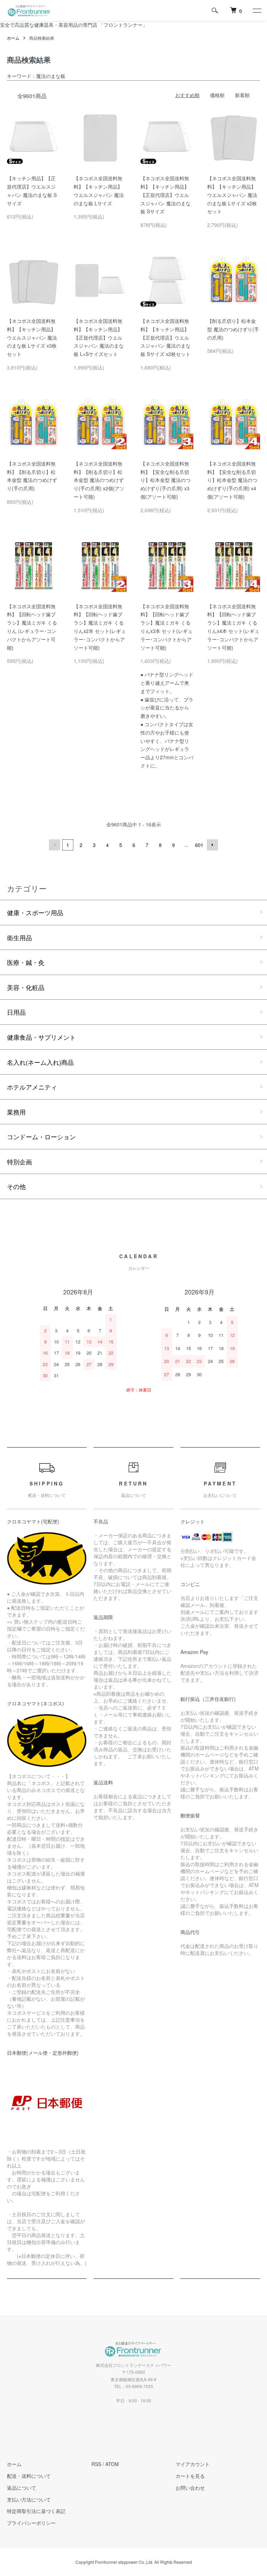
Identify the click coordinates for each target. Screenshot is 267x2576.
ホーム (13, 38)
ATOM (112, 2464)
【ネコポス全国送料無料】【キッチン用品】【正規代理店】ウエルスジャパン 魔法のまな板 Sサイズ (165, 195)
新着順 (242, 95)
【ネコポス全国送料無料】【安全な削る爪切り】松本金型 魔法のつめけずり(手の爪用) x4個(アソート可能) (232, 480)
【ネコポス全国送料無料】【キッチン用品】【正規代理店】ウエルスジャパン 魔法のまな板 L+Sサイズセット (99, 337)
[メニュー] (257, 10)
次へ (212, 845)
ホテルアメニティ (32, 1087)
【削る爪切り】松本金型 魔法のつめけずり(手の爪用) (233, 329)
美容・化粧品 (26, 987)
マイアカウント (193, 2464)
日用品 (16, 1012)
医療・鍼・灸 (26, 962)
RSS (96, 2464)
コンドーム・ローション (41, 1136)
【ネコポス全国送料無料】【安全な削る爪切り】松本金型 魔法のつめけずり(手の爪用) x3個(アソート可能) (165, 480)
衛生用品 (19, 937)
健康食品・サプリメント (41, 1037)
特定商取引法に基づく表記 (36, 2511)
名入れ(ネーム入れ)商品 (40, 1062)
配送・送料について (29, 2476)
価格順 (217, 95)
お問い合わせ (190, 2488)
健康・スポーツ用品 (35, 912)
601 (199, 845)
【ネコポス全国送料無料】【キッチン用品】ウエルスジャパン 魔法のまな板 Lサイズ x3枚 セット (32, 337)
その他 (16, 1186)
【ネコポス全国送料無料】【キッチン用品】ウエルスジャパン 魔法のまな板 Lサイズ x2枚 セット (232, 195)
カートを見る (190, 2476)
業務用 (16, 1112)
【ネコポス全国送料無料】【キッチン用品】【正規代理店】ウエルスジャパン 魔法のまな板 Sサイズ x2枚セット (165, 337)
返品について (22, 2488)
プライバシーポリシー (31, 2523)
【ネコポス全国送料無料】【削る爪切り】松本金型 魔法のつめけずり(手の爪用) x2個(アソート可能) (99, 480)
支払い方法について (29, 2499)
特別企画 (19, 1162)
